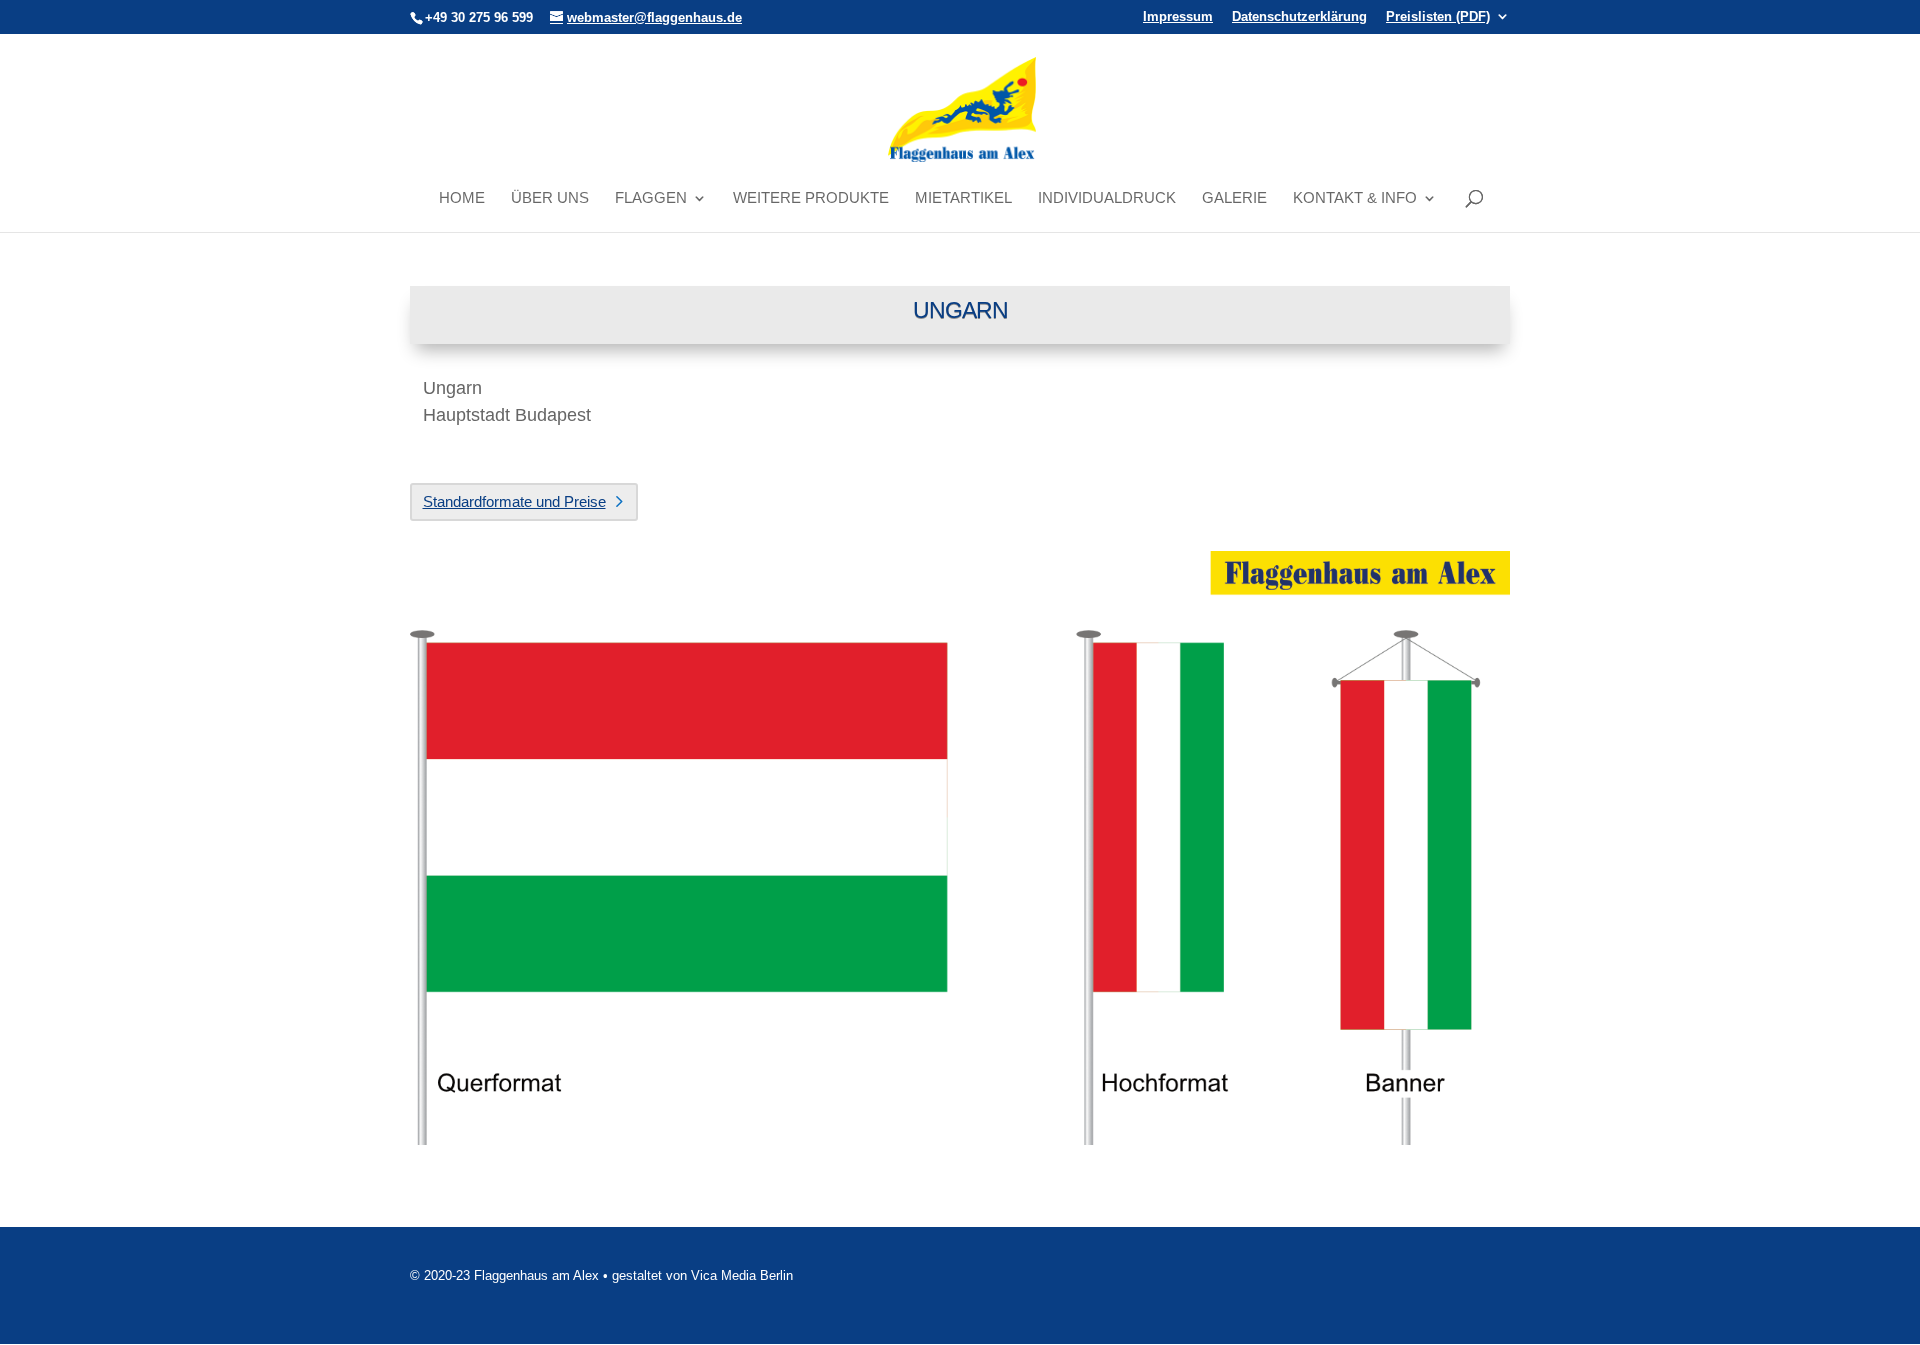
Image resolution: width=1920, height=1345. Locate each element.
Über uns (550, 198)
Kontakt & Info (1355, 198)
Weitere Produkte (811, 198)
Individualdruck (1107, 198)
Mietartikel (963, 198)
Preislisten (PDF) (1438, 17)
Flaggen (651, 198)
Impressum (1178, 17)
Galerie (1234, 198)
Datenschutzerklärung (1299, 17)
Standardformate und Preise (514, 501)
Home (462, 198)
